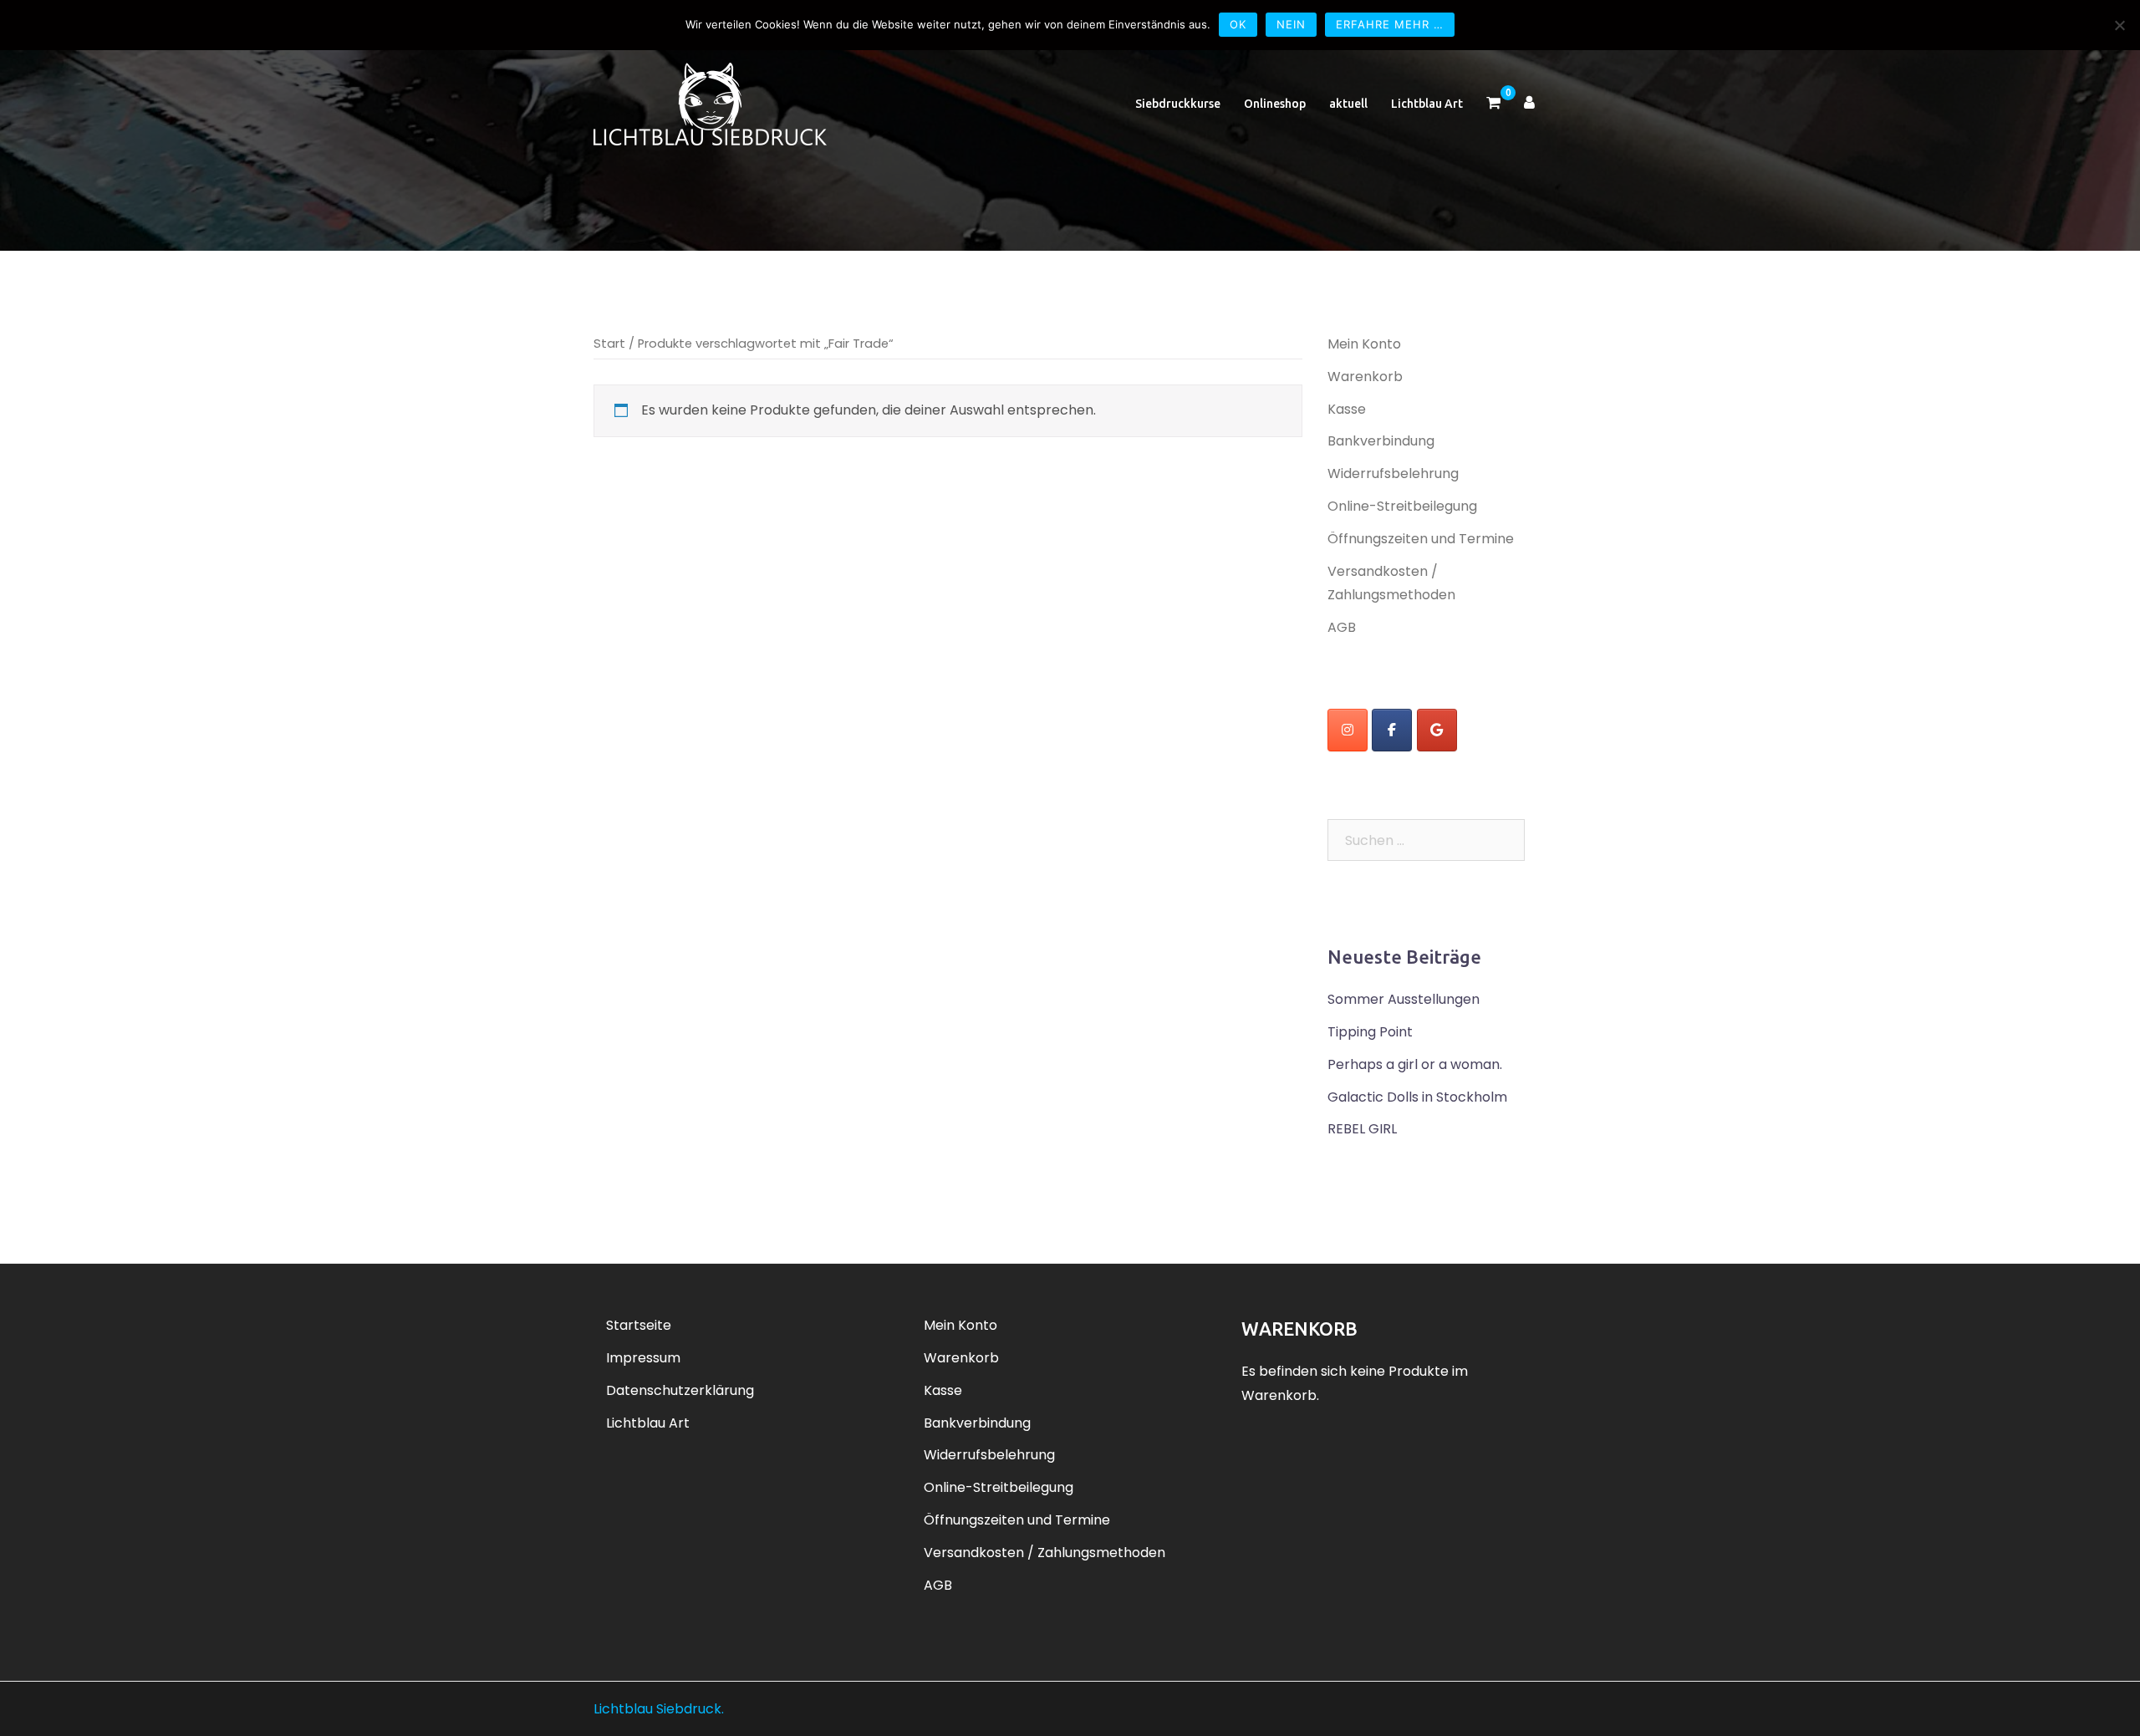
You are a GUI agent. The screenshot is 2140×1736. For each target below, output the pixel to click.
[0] (1493, 104)
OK (1238, 24)
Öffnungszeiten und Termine (1421, 539)
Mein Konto (1364, 344)
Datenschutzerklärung (680, 1390)
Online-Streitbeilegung (1402, 506)
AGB (1342, 627)
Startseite (639, 1325)
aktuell (1348, 104)
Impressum (643, 1358)
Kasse (1347, 409)
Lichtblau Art (1427, 104)
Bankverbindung (1381, 441)
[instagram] (1348, 730)
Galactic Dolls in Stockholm (1417, 1097)
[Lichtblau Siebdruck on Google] (1437, 730)
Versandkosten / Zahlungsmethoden (1045, 1553)
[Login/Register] (1529, 104)
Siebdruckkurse (1178, 104)
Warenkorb (1365, 377)
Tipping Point (1370, 1032)
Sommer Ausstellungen (1404, 999)
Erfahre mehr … (1390, 24)
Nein (1291, 24)
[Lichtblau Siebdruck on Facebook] (1392, 730)
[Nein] (2119, 25)
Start (609, 344)
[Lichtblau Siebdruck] (710, 103)
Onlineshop (1275, 104)
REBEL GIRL (1362, 1129)
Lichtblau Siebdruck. (659, 1709)
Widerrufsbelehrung (1393, 473)
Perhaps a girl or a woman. (1415, 1064)
